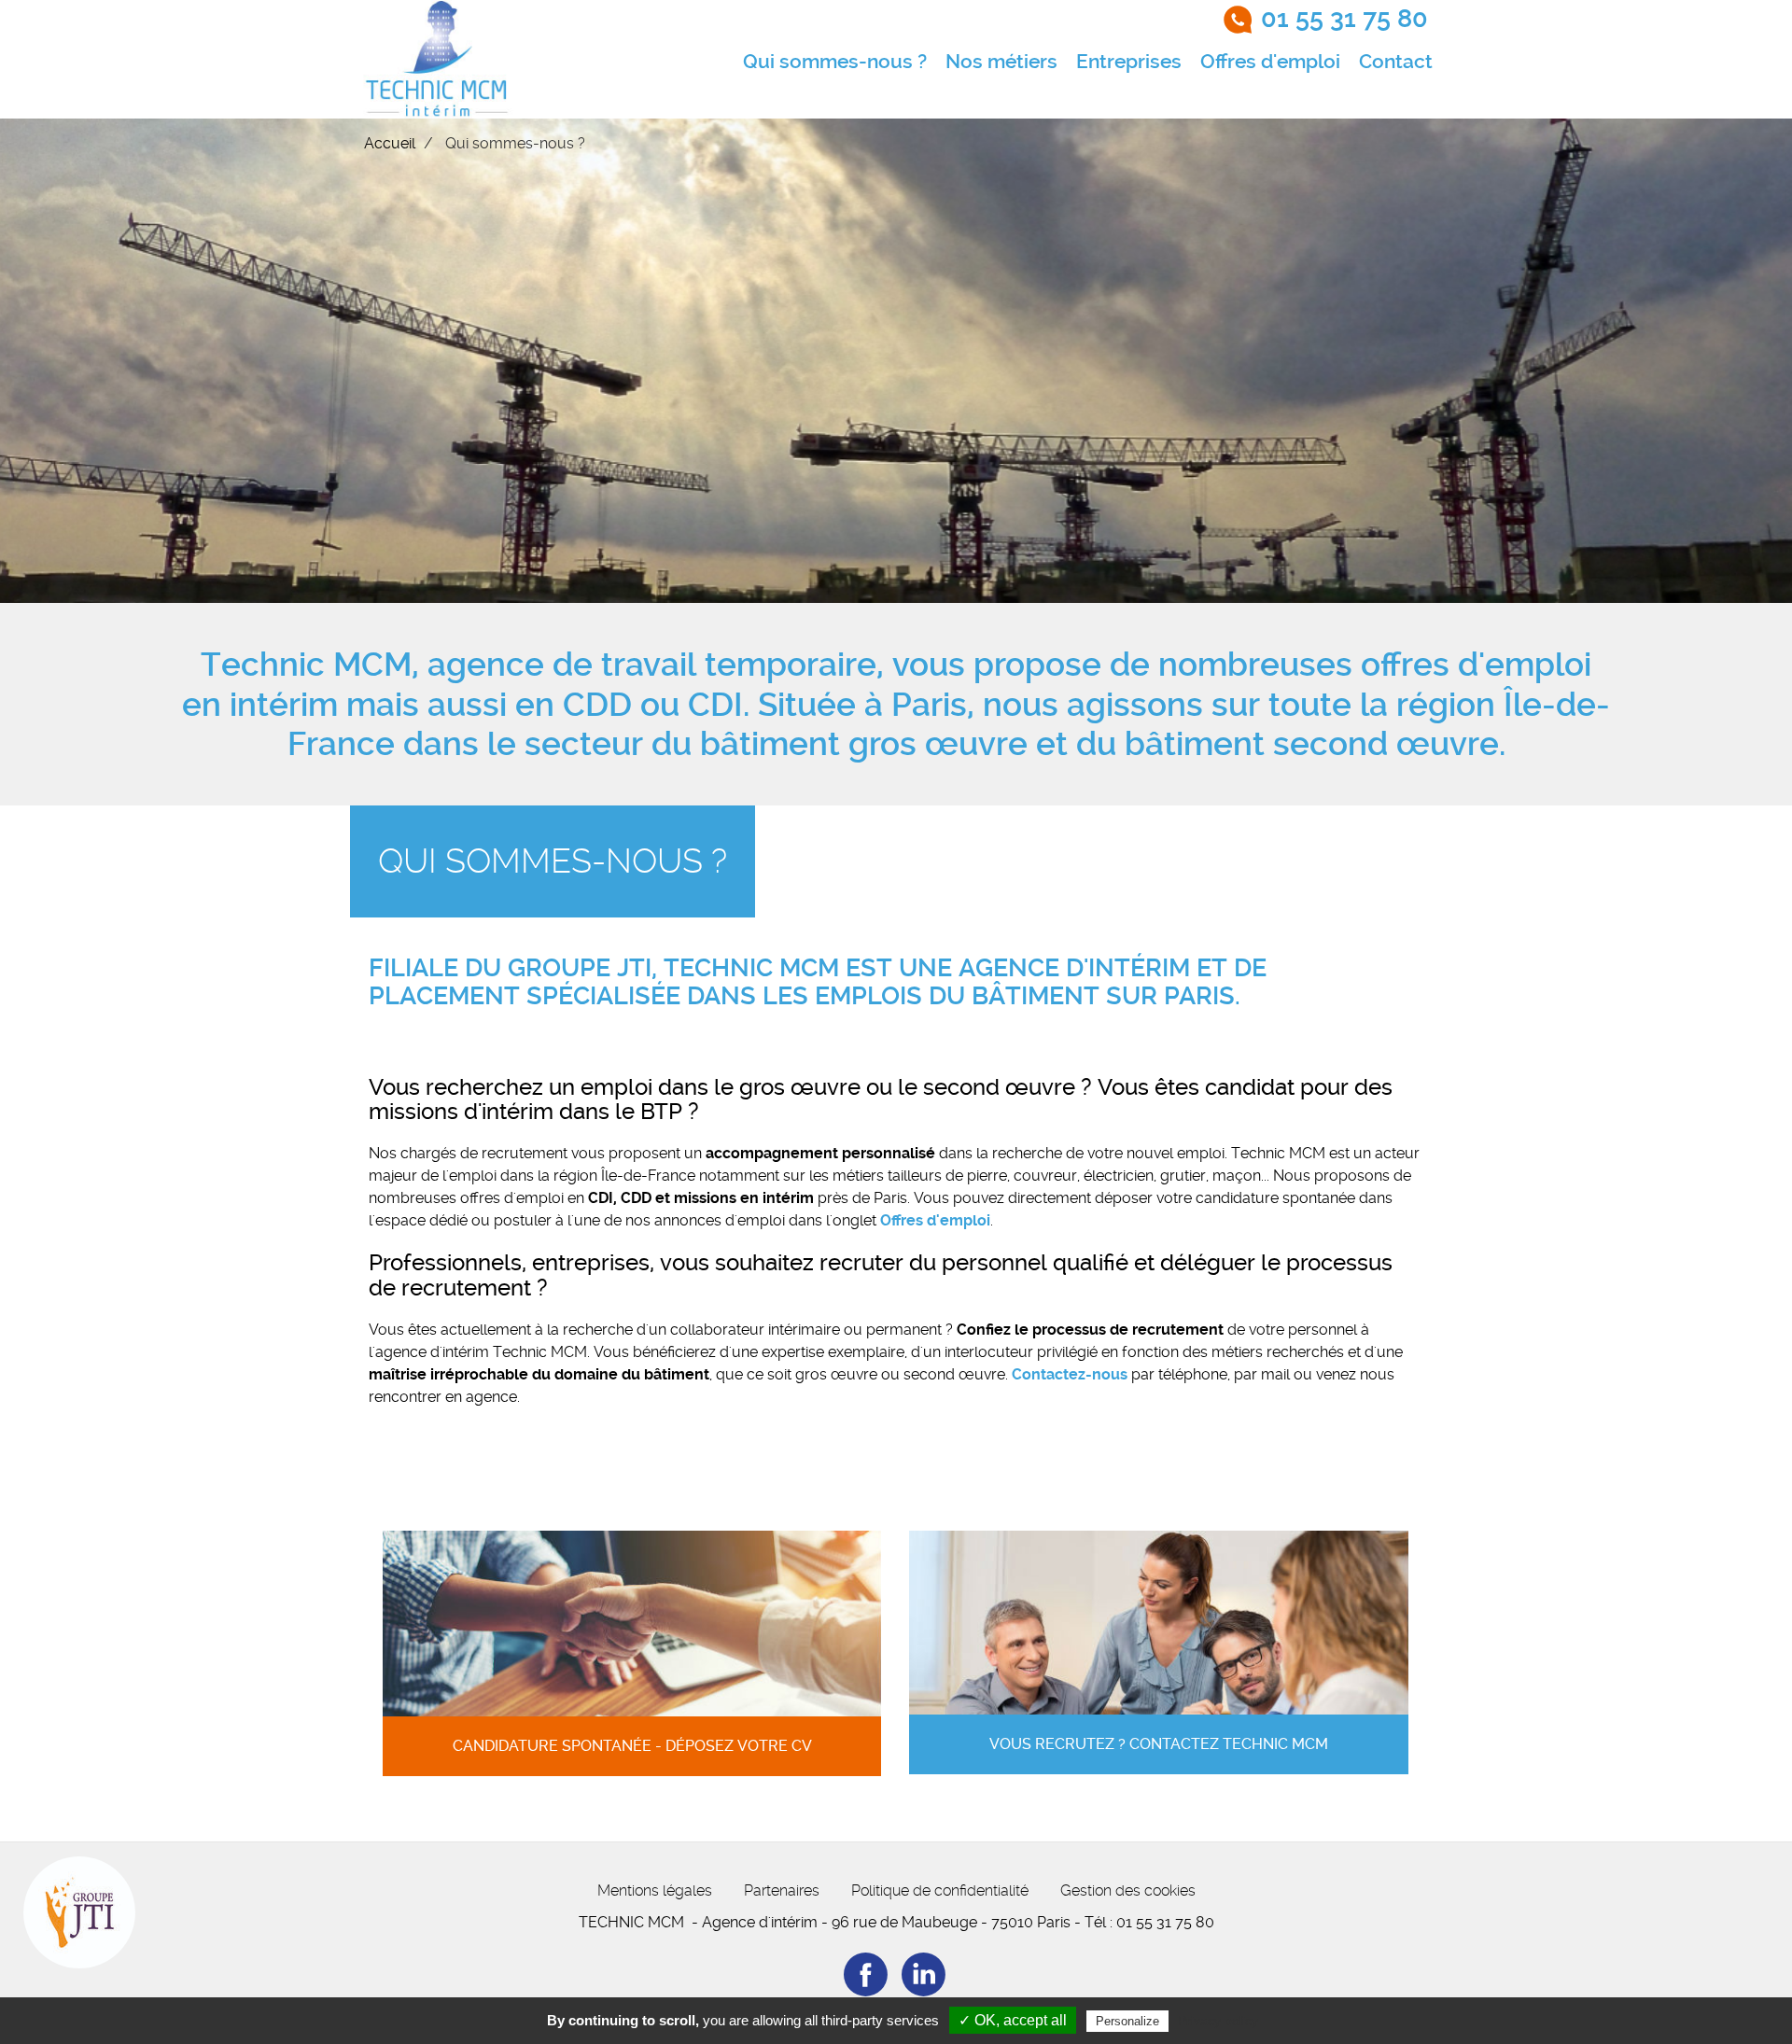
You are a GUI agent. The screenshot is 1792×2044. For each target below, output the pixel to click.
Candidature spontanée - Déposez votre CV (632, 1746)
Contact (1396, 62)
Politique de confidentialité (940, 1890)
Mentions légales (655, 1890)
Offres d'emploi (1270, 62)
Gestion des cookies (1128, 1890)
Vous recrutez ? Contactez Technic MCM (1159, 1744)
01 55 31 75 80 (1344, 19)
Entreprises (1129, 62)
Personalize (1127, 2021)
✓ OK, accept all (1013, 2020)
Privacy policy (1218, 2021)
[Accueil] (438, 59)
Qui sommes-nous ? (835, 62)
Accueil (390, 143)
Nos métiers (1001, 62)
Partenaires (782, 1890)
